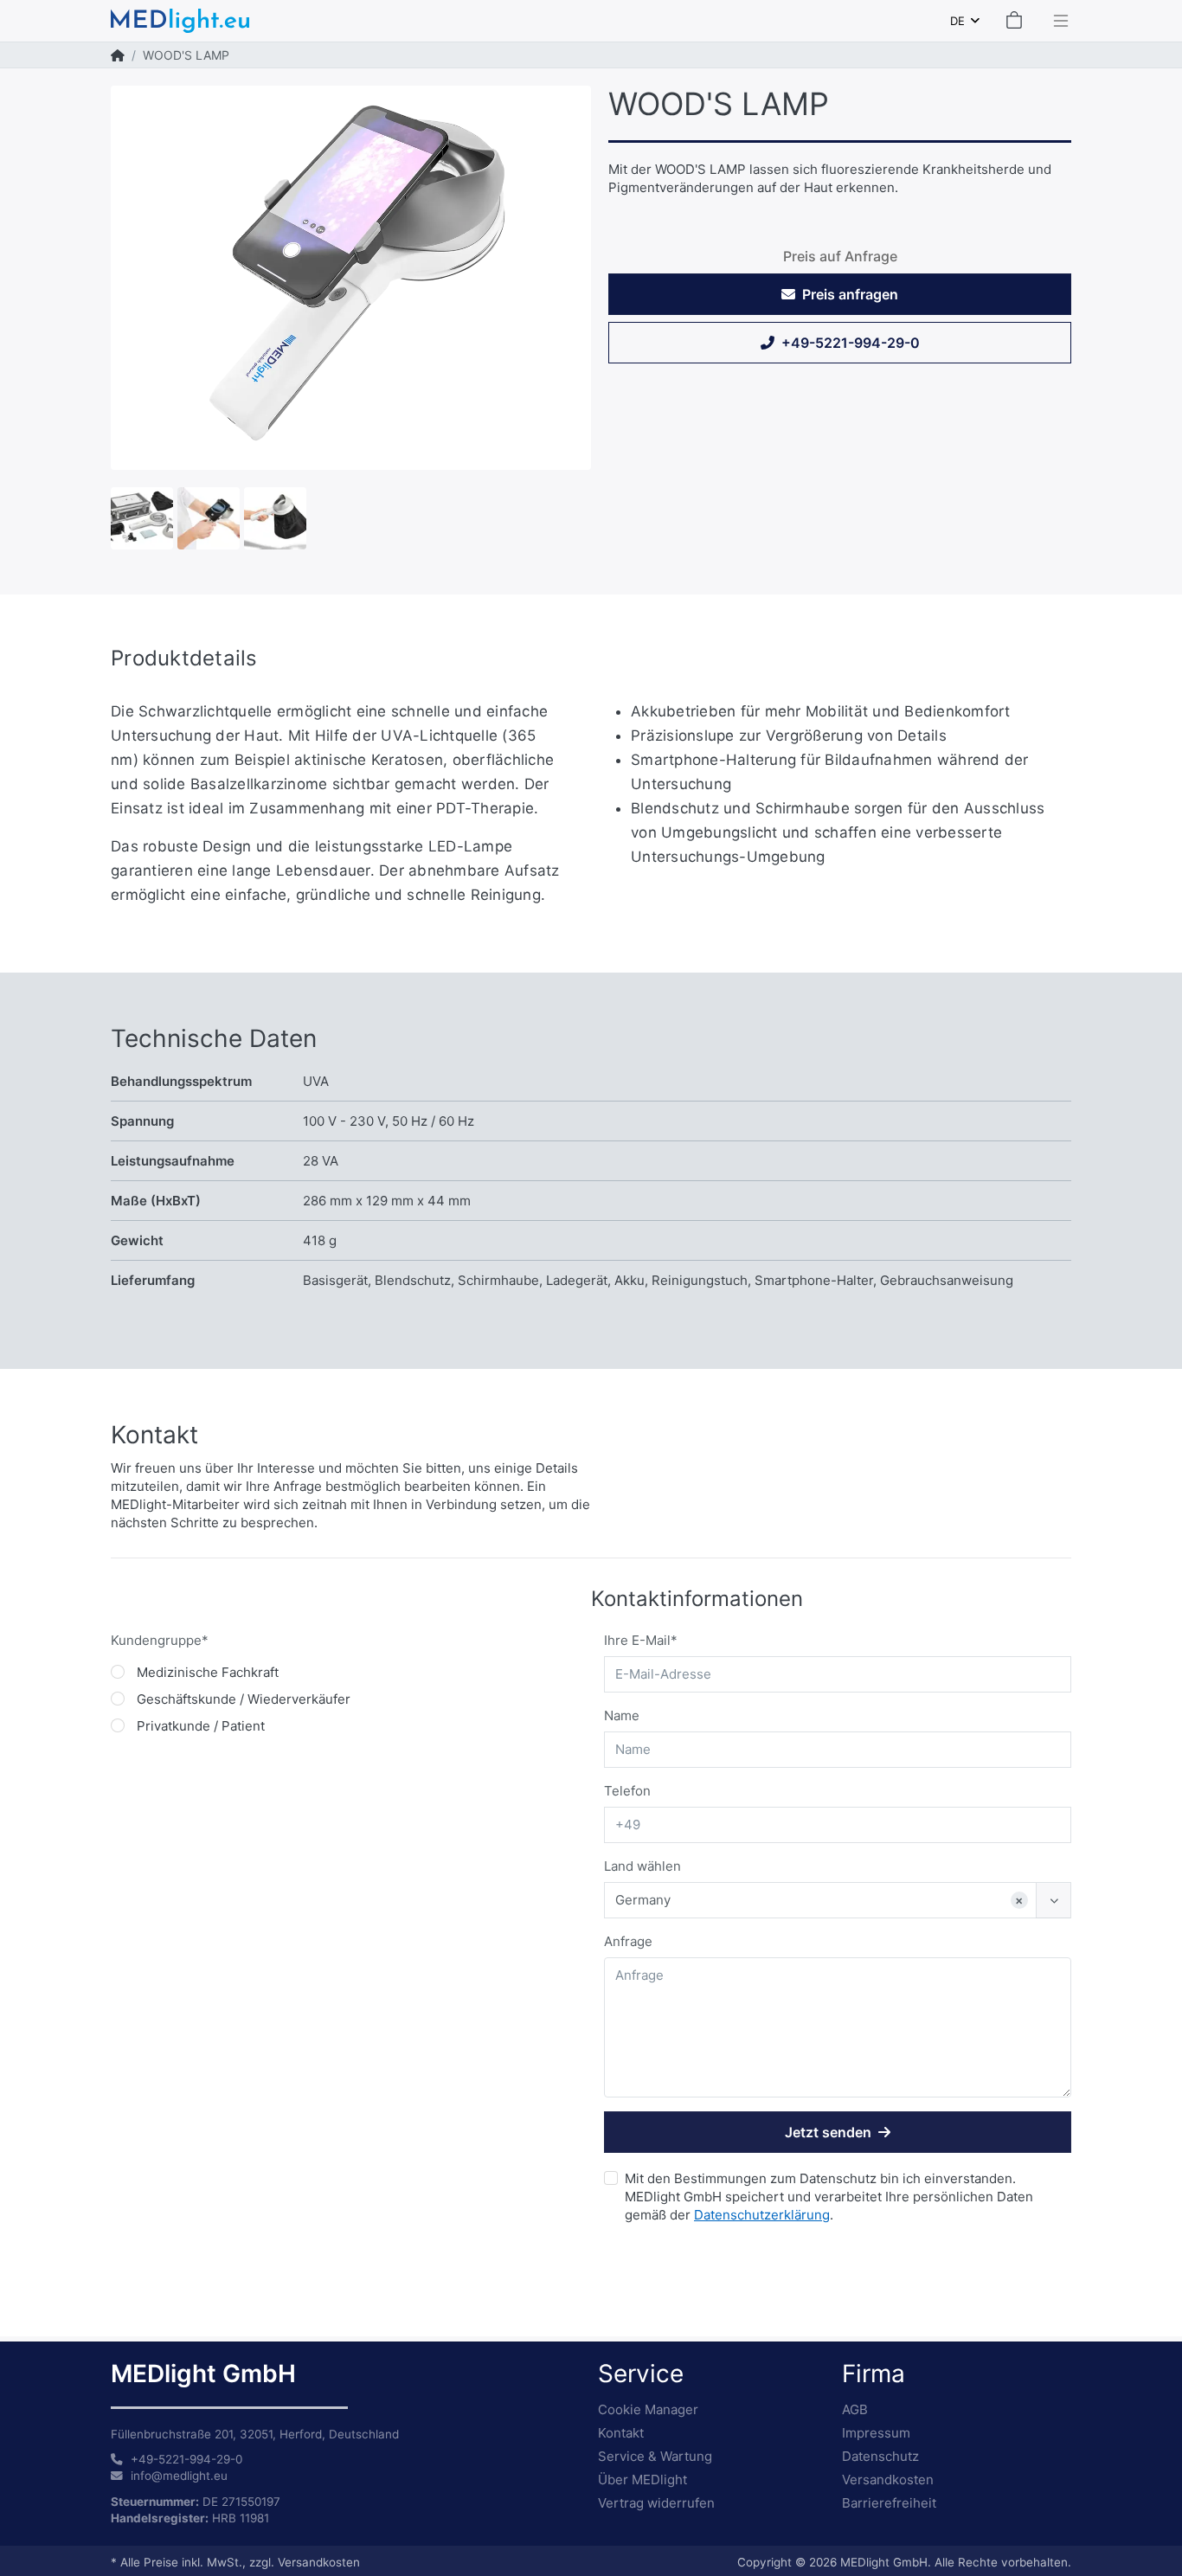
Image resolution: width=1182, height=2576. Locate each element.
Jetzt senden (828, 2132)
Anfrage (628, 1941)
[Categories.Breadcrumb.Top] (118, 55)
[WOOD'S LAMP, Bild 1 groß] (351, 278)
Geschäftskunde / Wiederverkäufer (244, 1699)
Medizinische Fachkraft (208, 1672)
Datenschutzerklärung (762, 2215)
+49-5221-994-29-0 (851, 343)
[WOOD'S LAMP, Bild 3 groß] (209, 517)
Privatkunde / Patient (201, 1726)
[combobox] (965, 21)
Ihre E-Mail (637, 1640)
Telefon (627, 1791)
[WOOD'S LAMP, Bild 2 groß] (142, 517)
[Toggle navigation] (1056, 21)
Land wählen (642, 1866)
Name (622, 1715)
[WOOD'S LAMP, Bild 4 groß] (275, 517)
